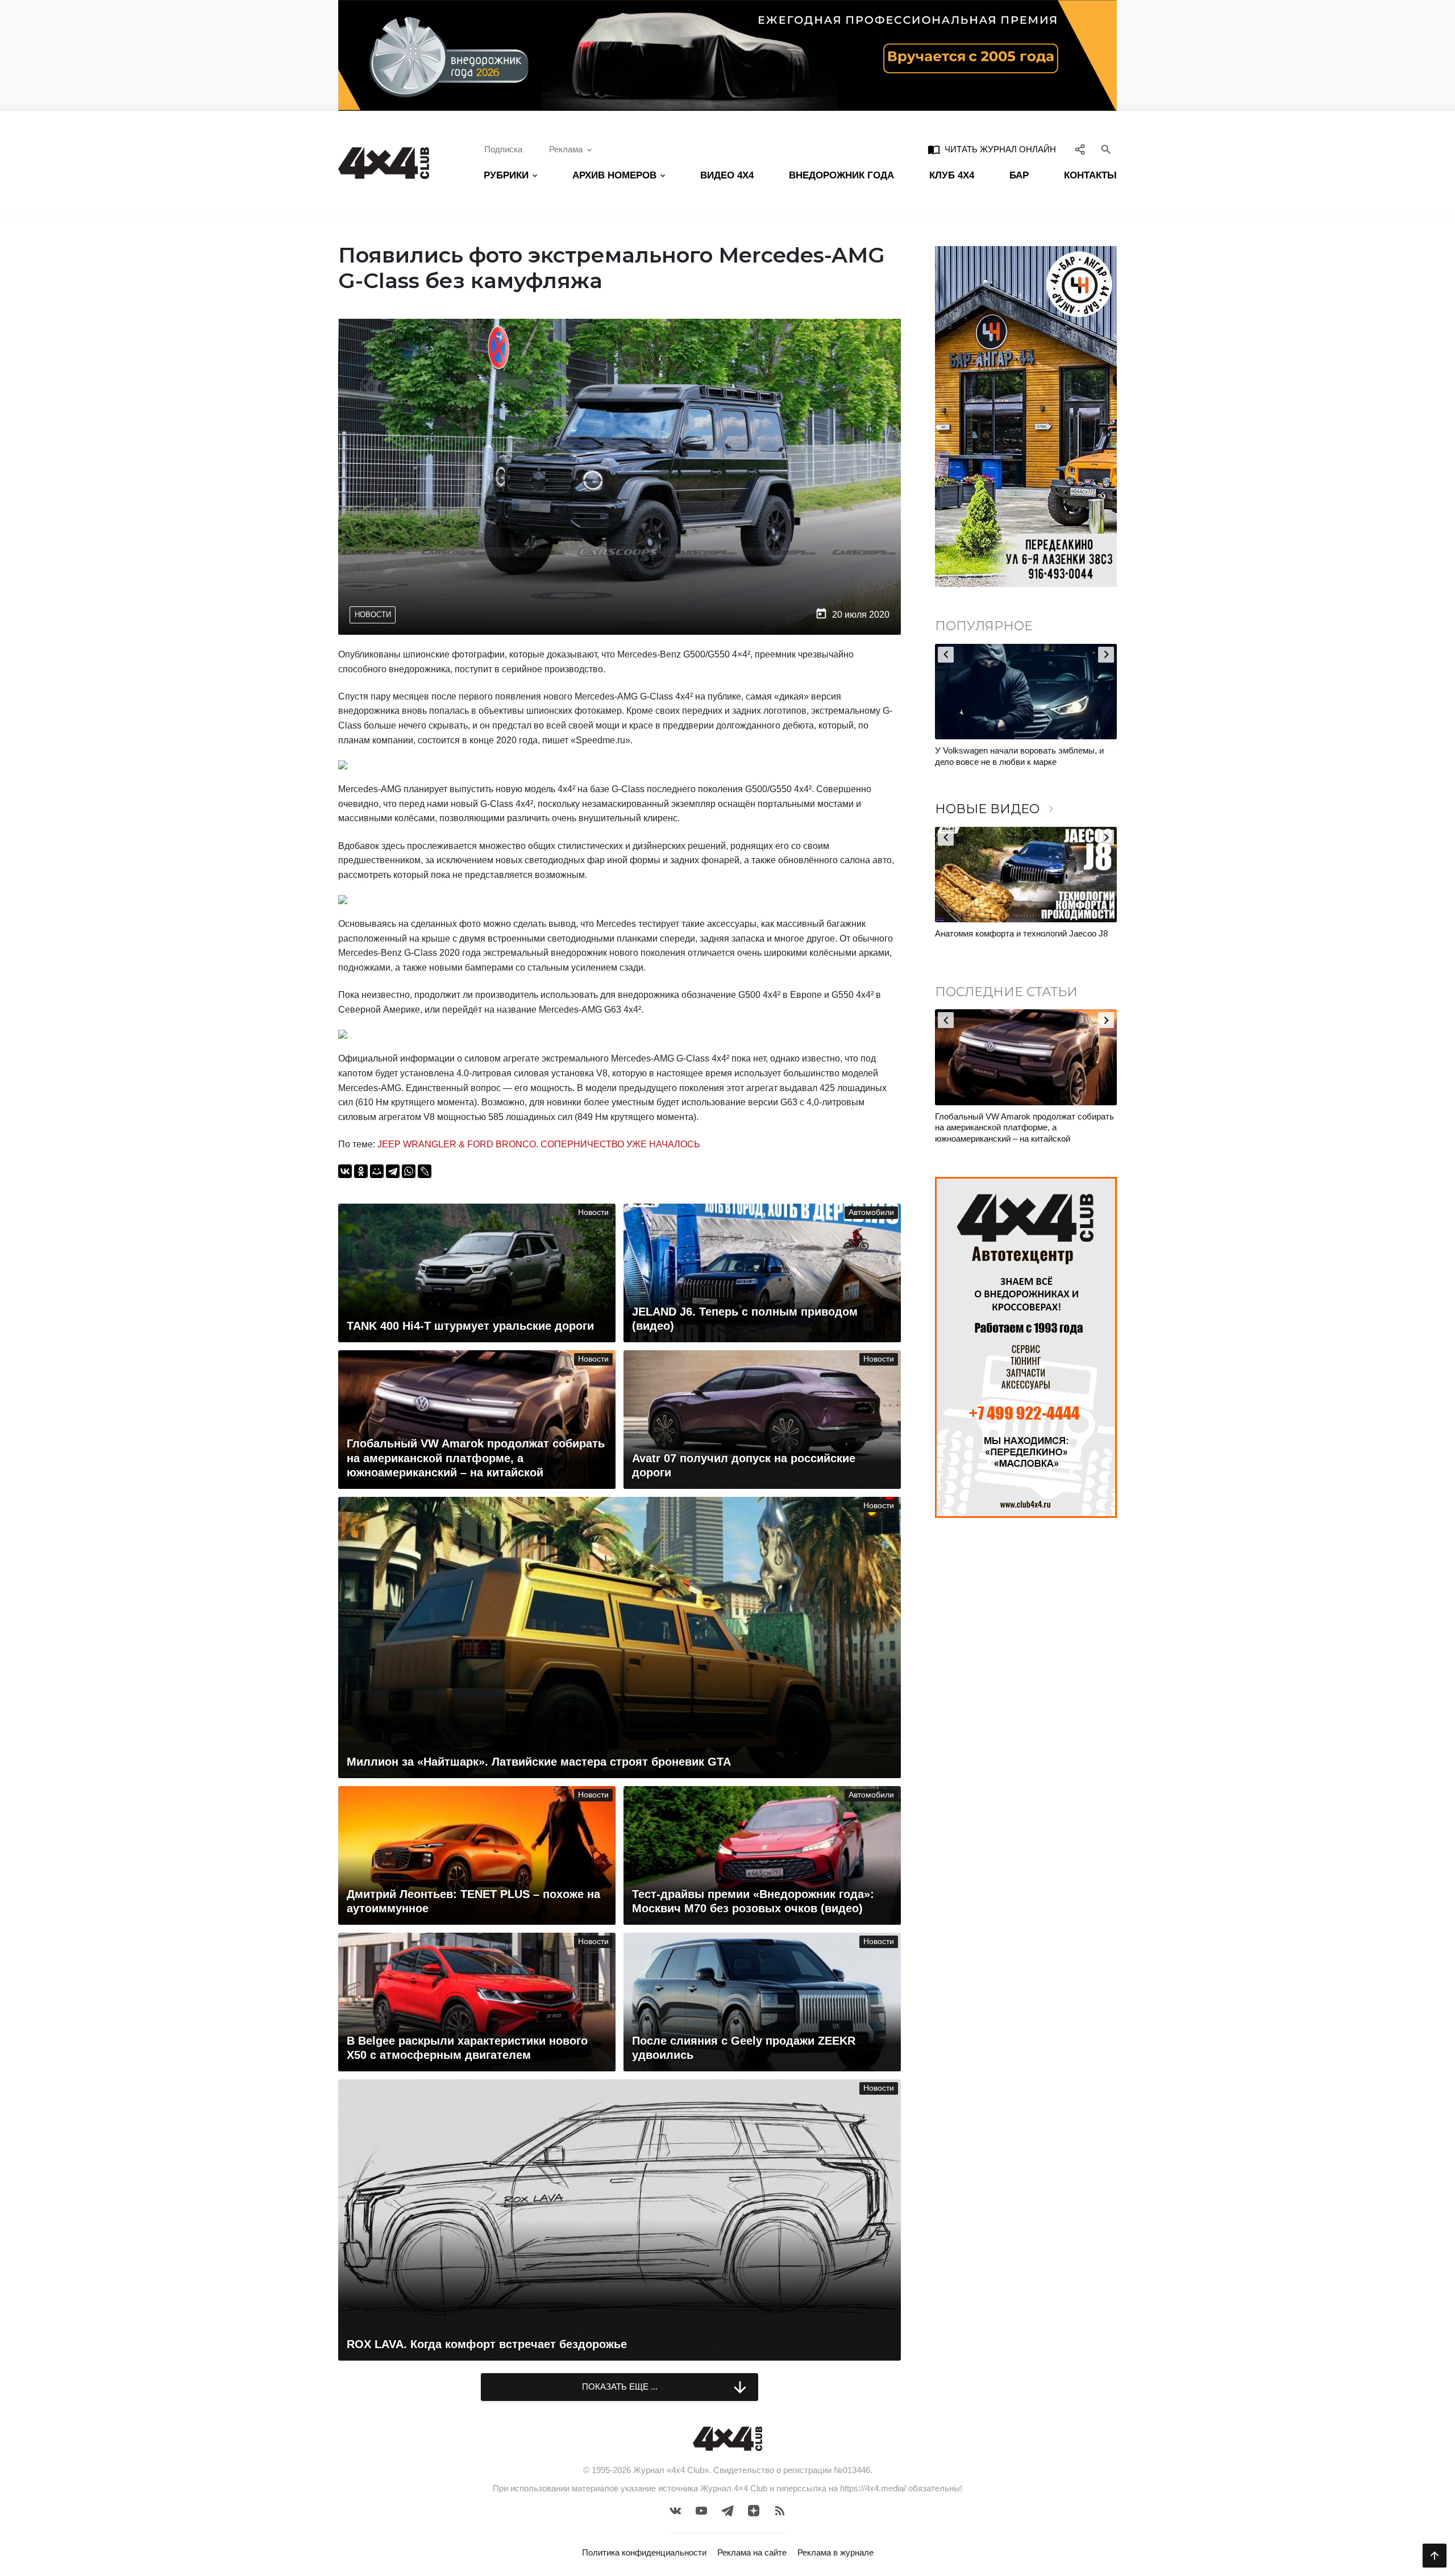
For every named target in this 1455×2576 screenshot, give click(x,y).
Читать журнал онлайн (992, 149)
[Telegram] (393, 1171)
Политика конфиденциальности (644, 2552)
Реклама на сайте (752, 2552)
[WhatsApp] (409, 1171)
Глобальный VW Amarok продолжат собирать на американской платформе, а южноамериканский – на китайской (1024, 1127)
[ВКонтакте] (345, 1171)
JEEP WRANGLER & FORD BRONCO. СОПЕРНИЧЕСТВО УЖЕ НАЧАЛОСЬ (539, 1144)
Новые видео (996, 809)
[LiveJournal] (425, 1171)
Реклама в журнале (835, 2552)
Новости (373, 615)
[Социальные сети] (1080, 149)
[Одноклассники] (361, 1171)
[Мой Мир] (377, 1171)
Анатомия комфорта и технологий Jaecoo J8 (1021, 933)
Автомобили (871, 1212)
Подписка (503, 149)
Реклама (566, 149)
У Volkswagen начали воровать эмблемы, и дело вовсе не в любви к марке (1019, 756)
